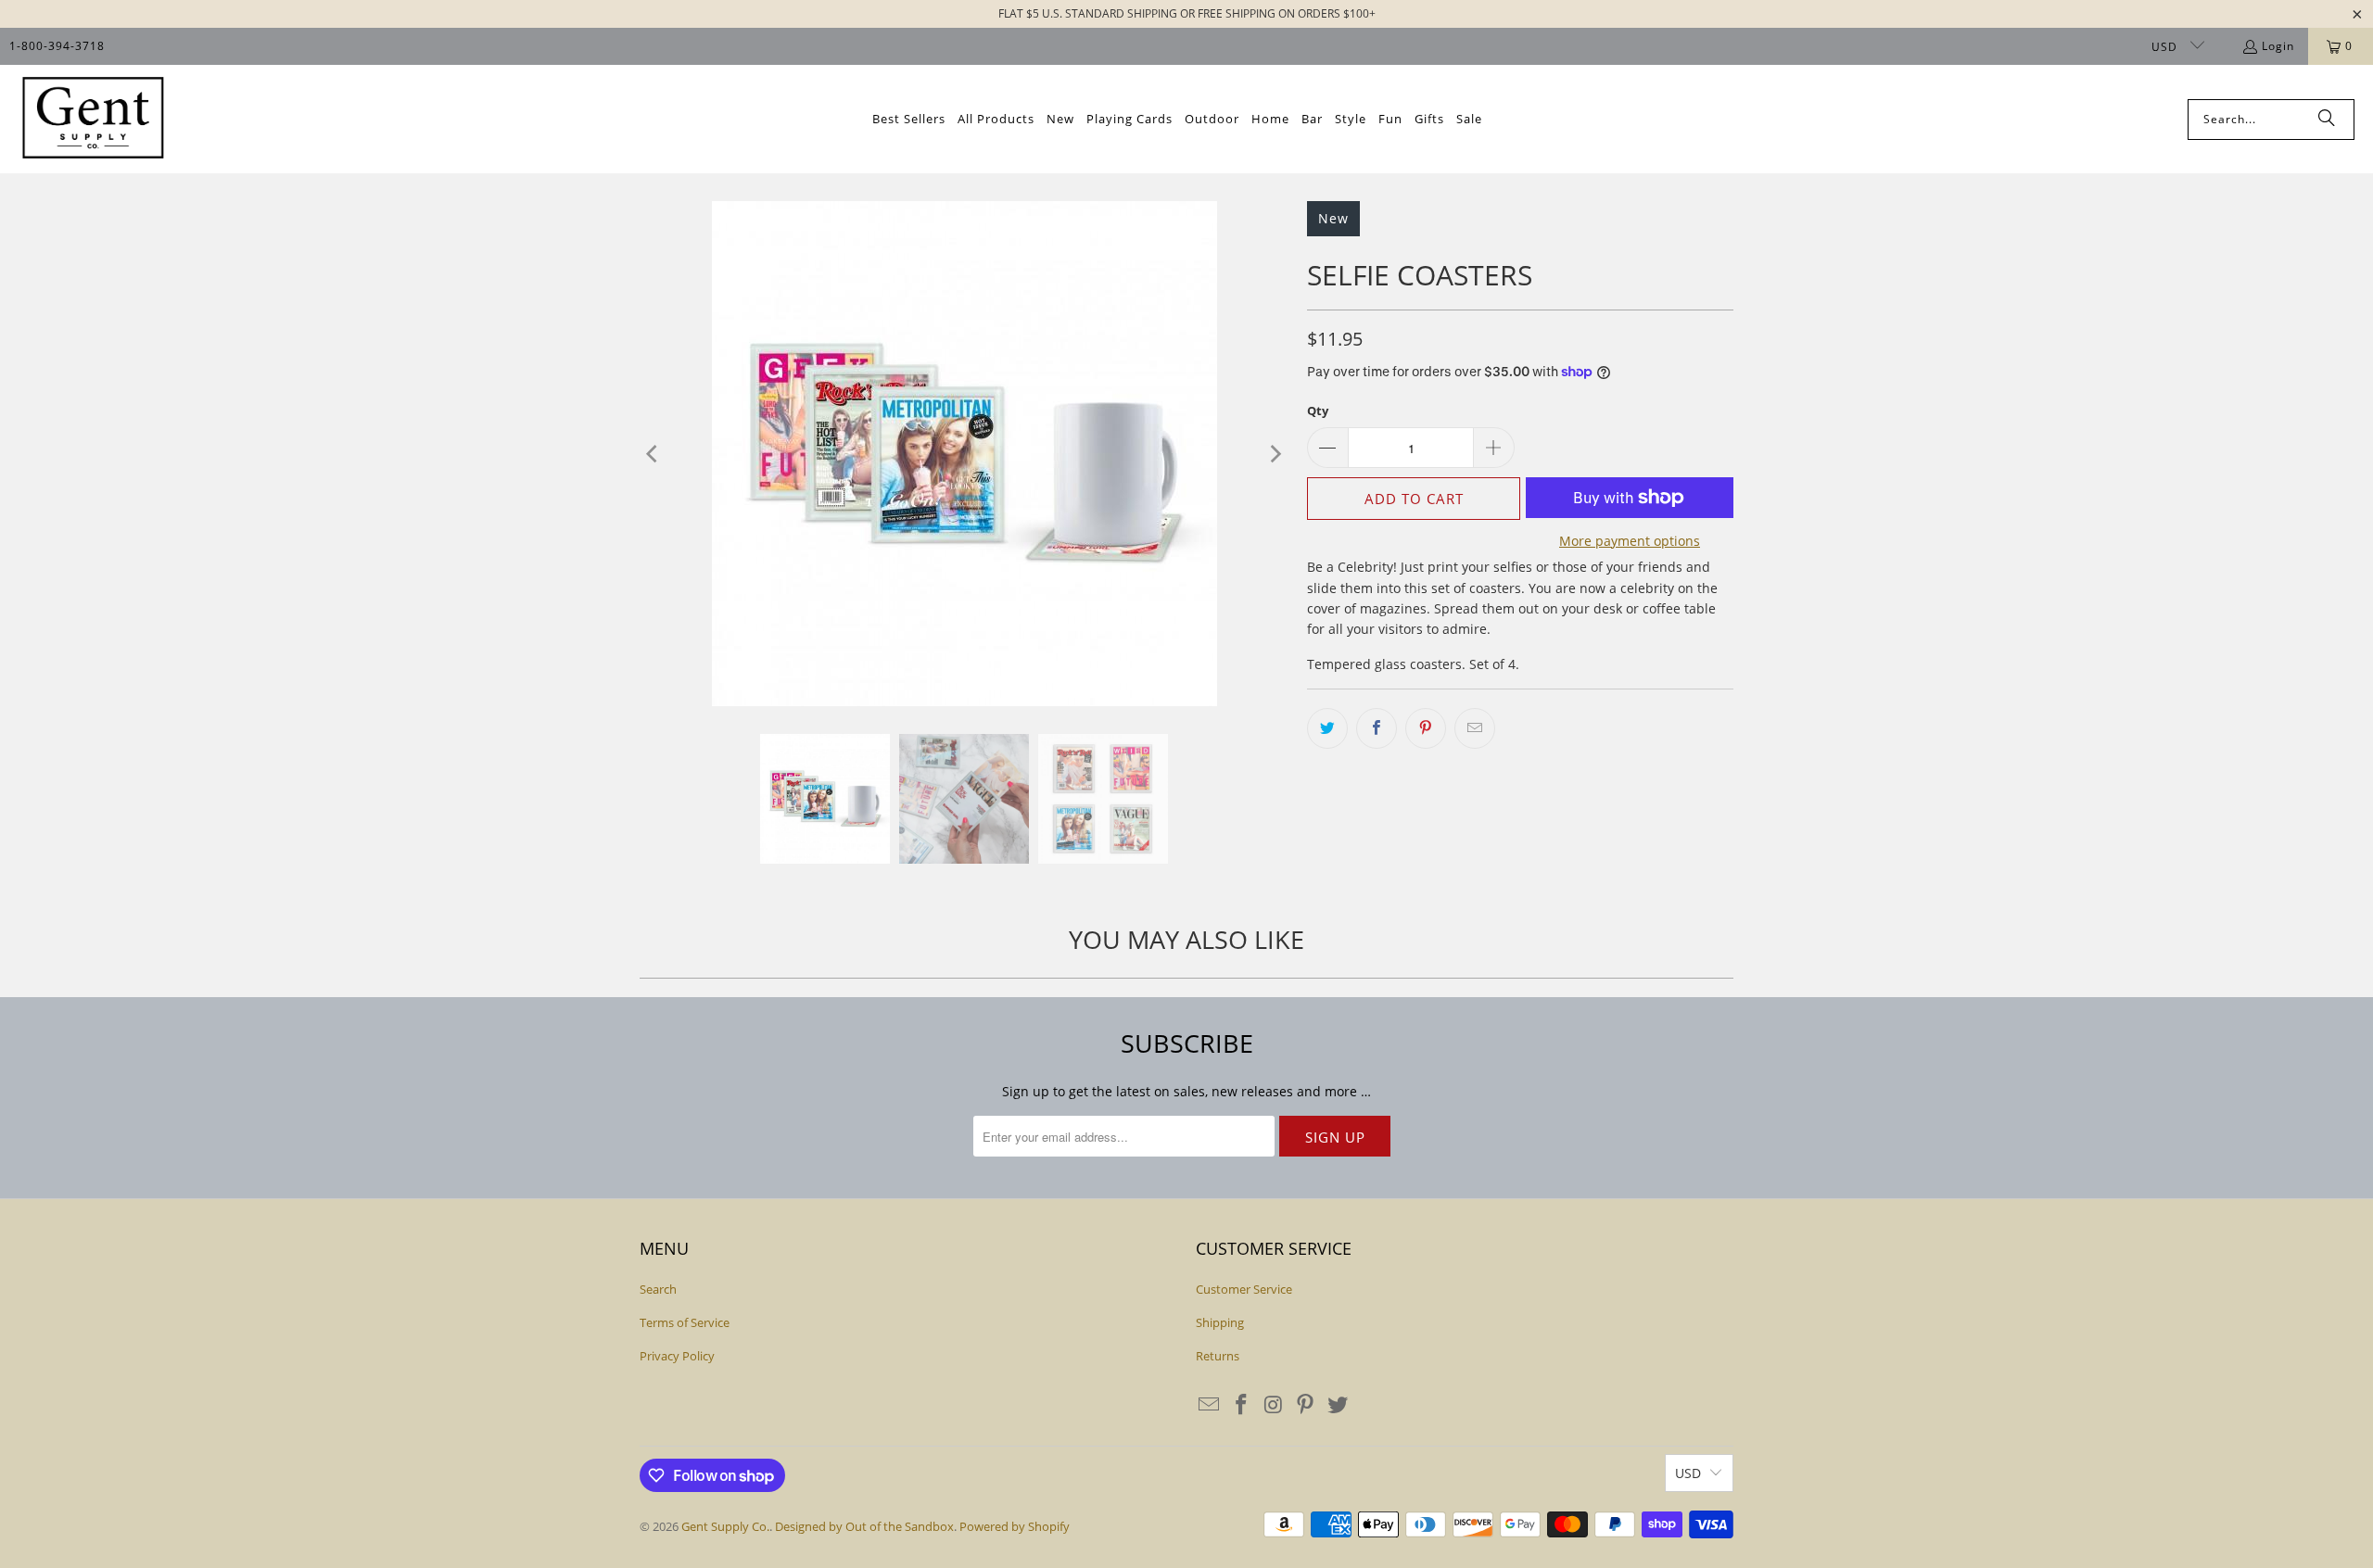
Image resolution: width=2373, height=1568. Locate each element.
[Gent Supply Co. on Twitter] (1339, 1405)
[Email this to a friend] (1475, 728)
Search (658, 1289)
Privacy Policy (677, 1356)
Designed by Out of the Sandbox (864, 1526)
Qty (1318, 411)
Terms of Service (685, 1322)
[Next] (1275, 454)
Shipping (1220, 1322)
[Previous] (654, 454)
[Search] (2327, 120)
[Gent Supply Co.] (93, 119)
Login (2278, 46)
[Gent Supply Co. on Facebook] (1242, 1405)
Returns (1218, 1356)
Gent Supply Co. (725, 1526)
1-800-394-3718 (57, 46)
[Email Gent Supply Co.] (1210, 1405)
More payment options (1630, 541)
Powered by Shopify (1015, 1526)
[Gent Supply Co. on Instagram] (1274, 1405)
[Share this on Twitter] (1327, 728)
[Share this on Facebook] (1377, 728)
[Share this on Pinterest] (1426, 728)
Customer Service (1244, 1289)
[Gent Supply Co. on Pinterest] (1306, 1405)
